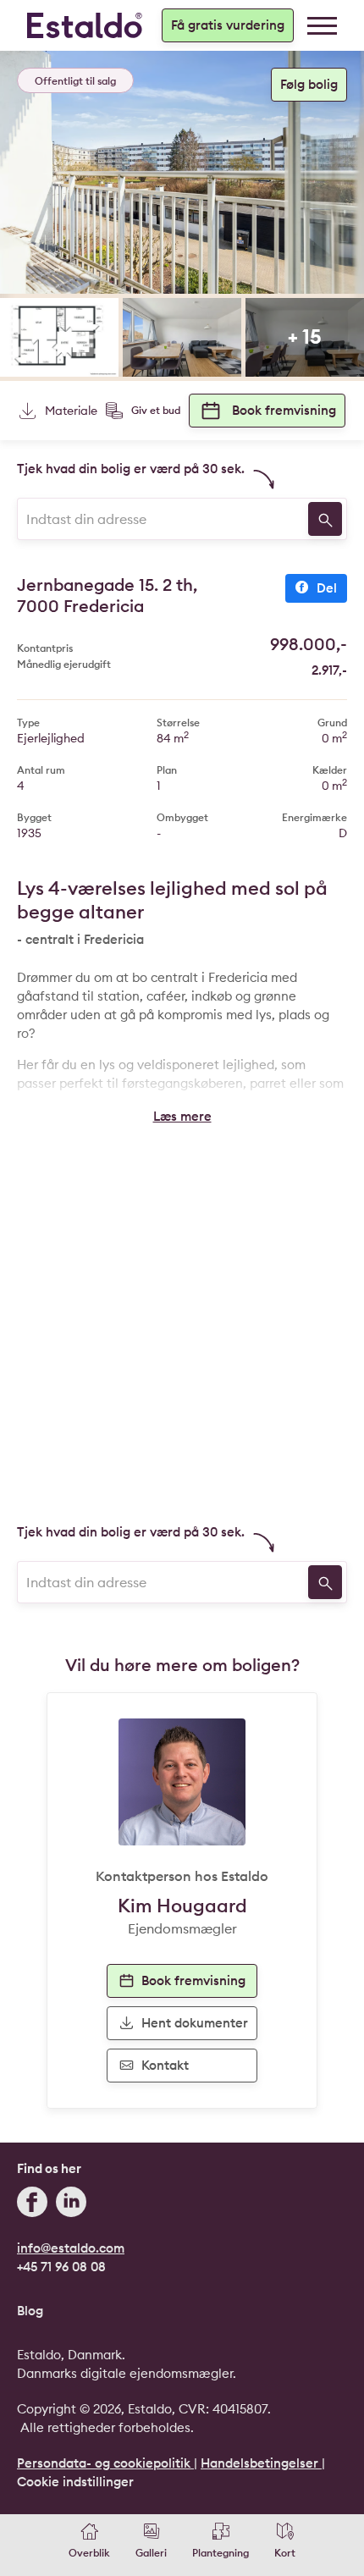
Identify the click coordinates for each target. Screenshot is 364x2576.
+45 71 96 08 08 (61, 2267)
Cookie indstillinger (75, 2482)
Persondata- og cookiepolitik (105, 2463)
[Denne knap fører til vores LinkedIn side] (71, 2204)
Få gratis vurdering (228, 25)
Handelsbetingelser (261, 2463)
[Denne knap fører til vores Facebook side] (32, 2204)
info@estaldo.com (71, 2248)
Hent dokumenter (195, 2023)
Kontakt (165, 2065)
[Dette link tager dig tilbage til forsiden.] (85, 25)
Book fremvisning (284, 410)
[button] (182, 1117)
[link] (322, 26)
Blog (30, 2311)
